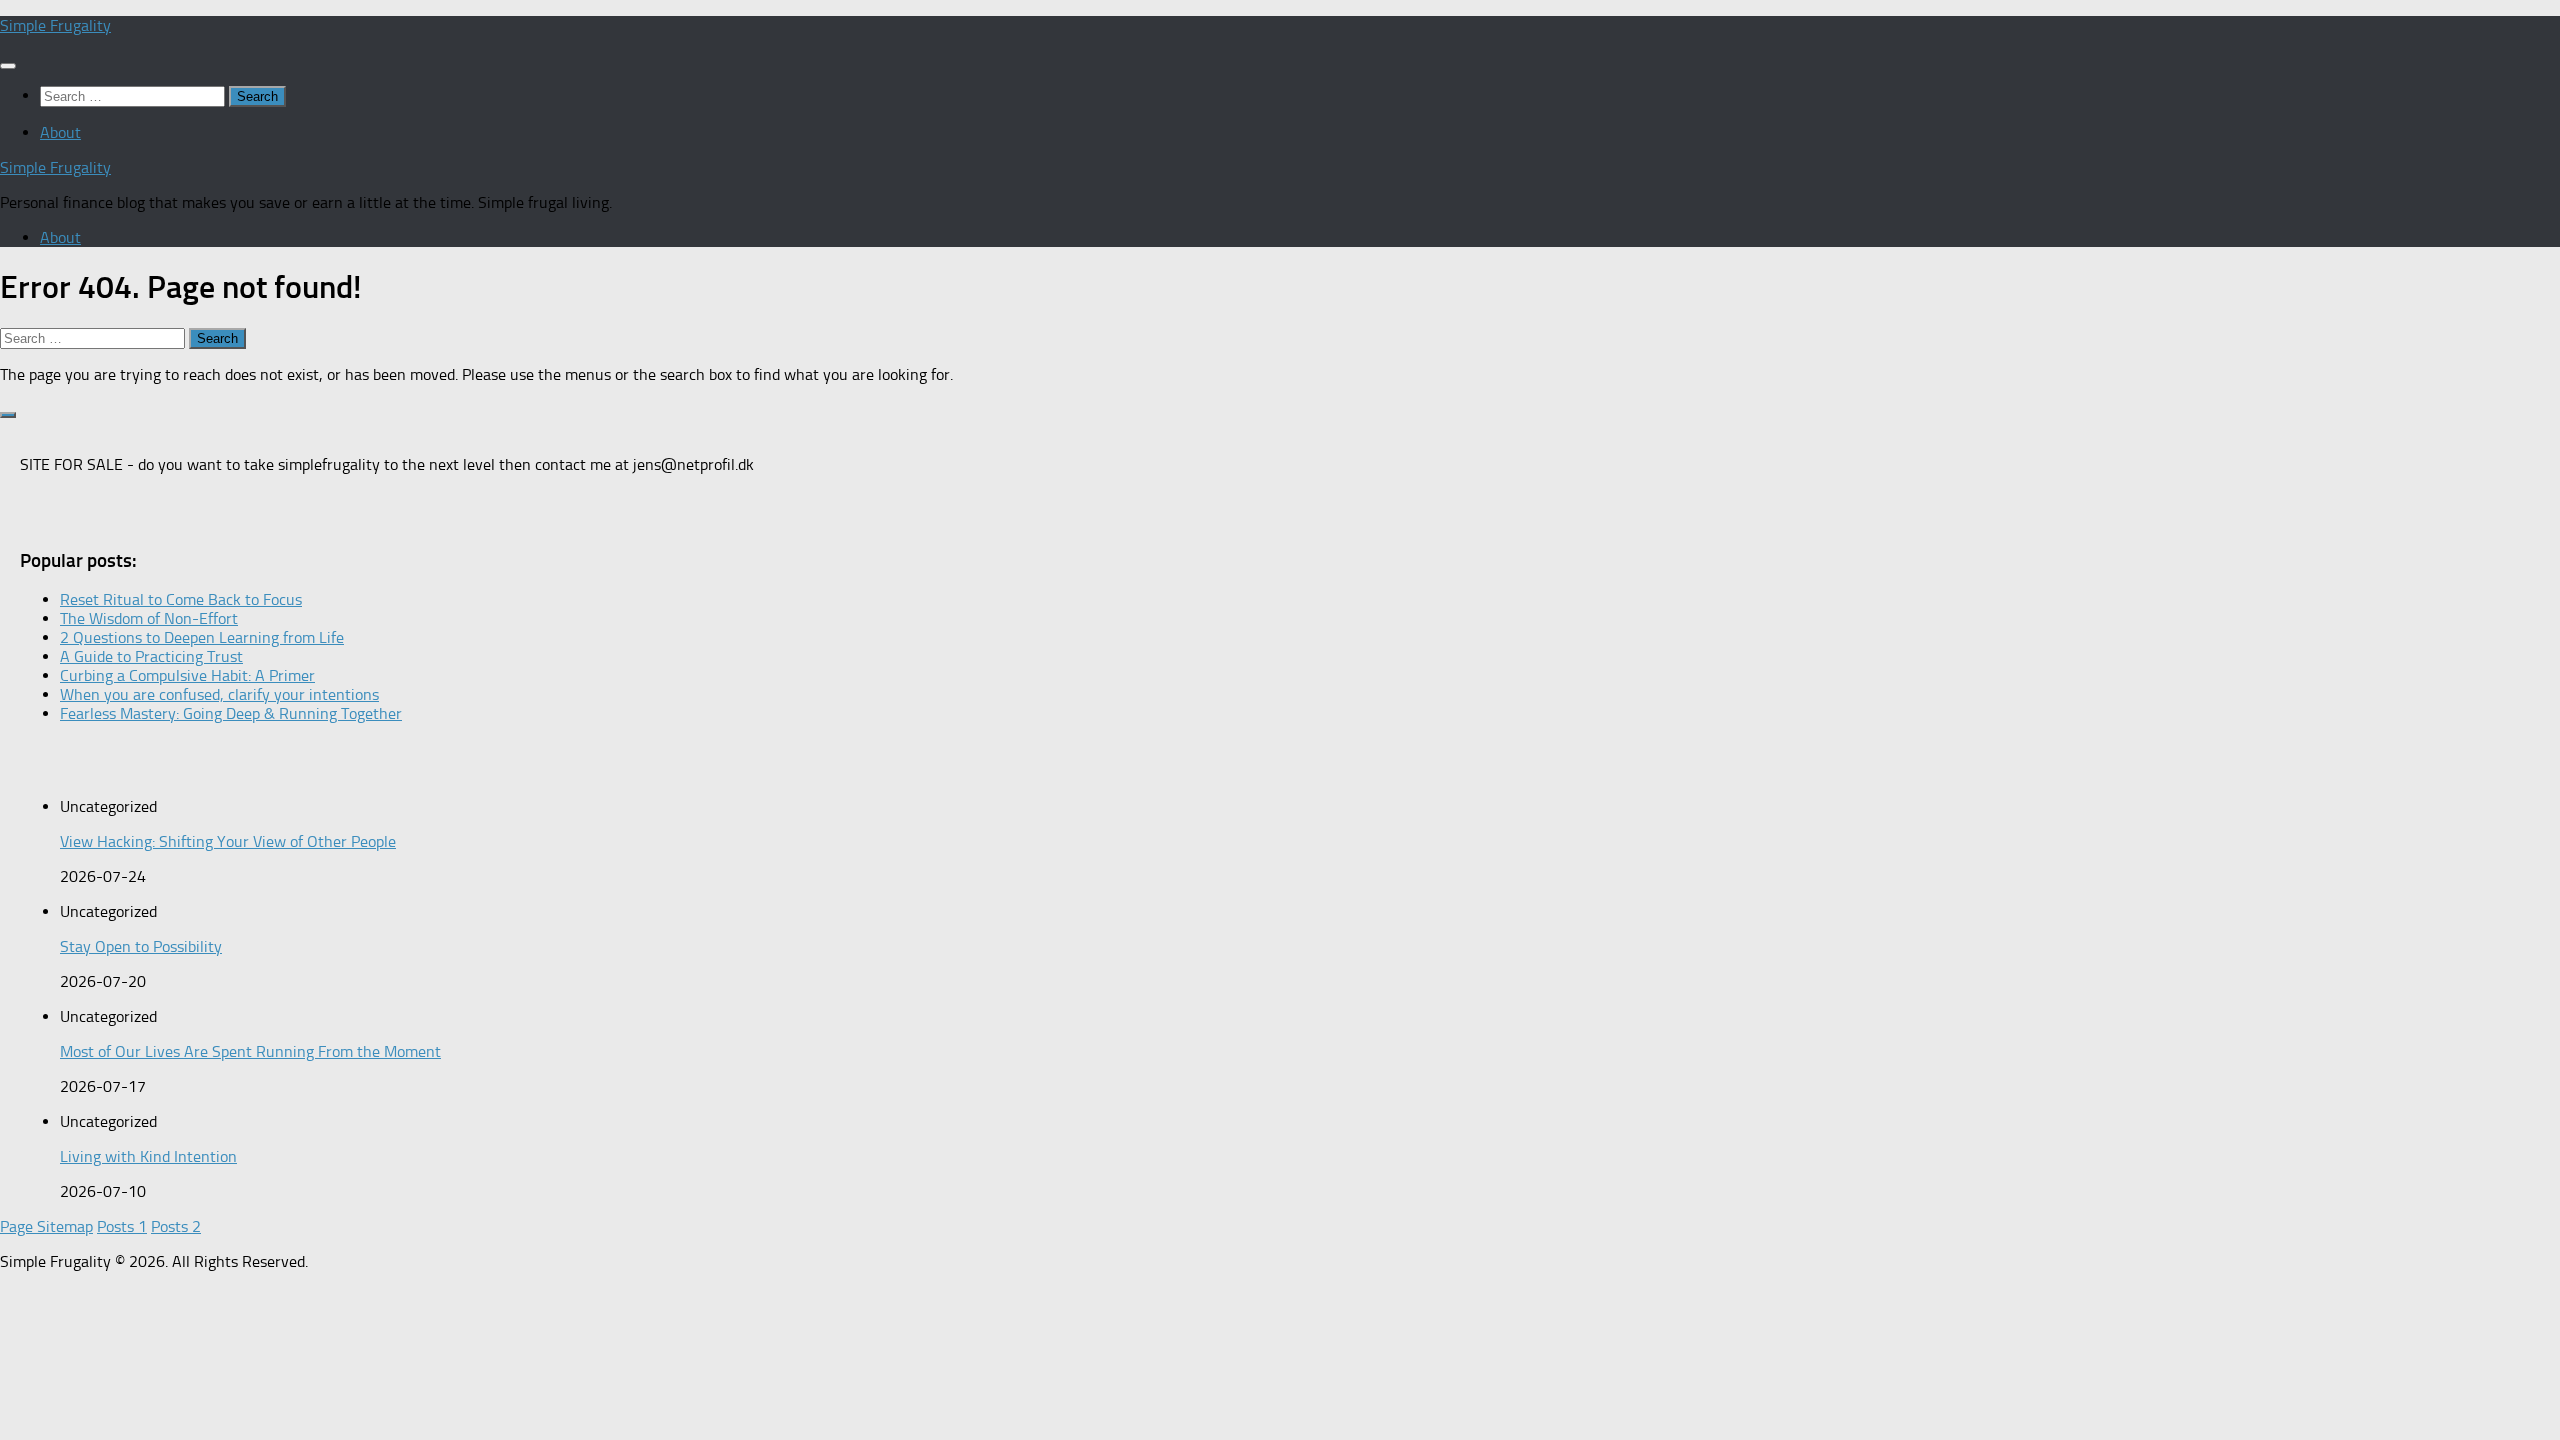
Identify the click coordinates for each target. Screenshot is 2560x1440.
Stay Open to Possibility (141, 946)
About (60, 132)
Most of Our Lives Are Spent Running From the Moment (250, 1051)
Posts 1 (122, 1226)
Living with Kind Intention (148, 1156)
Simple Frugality (55, 25)
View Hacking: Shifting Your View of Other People (228, 841)
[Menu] (8, 66)
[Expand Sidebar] (8, 415)
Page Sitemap (46, 1226)
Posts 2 (176, 1226)
